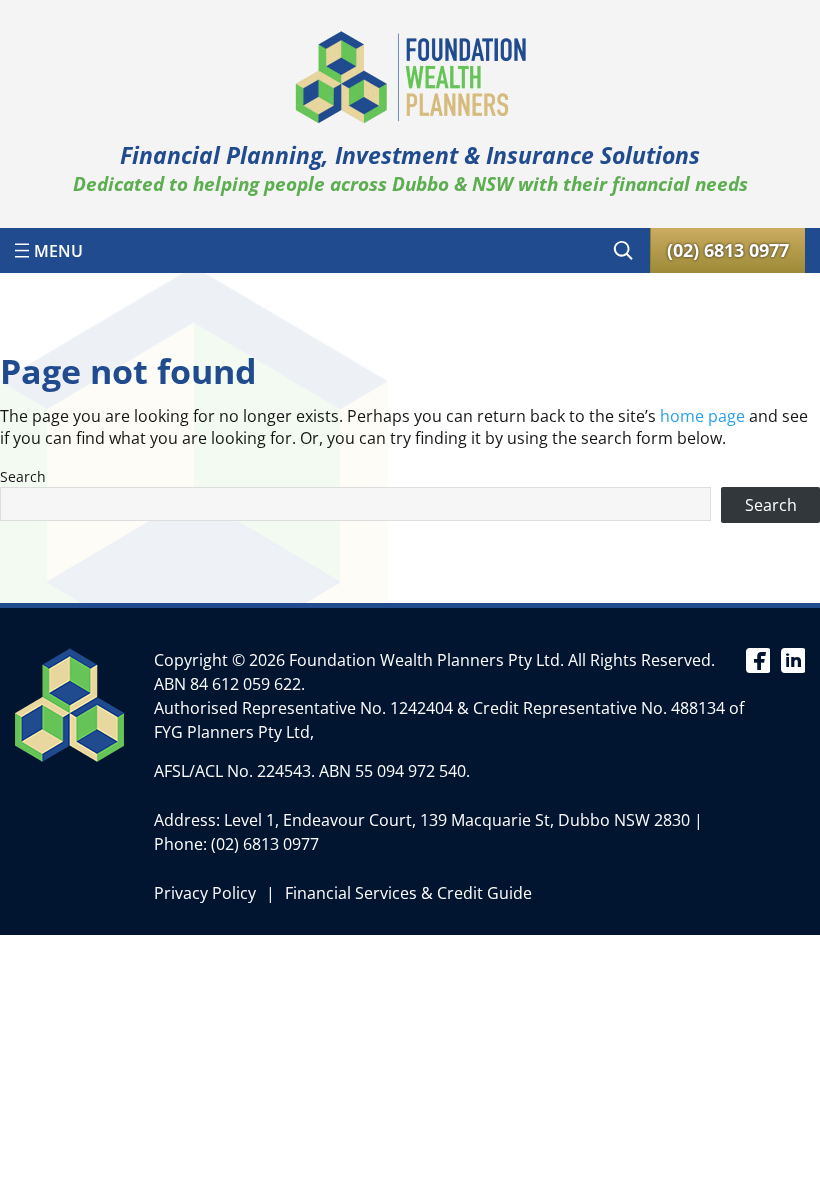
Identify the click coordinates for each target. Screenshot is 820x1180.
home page (702, 416)
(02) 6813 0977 (265, 844)
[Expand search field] (623, 250)
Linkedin (792, 659)
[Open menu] (49, 250)
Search (23, 476)
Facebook (757, 659)
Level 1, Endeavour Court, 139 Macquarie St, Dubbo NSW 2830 (457, 820)
